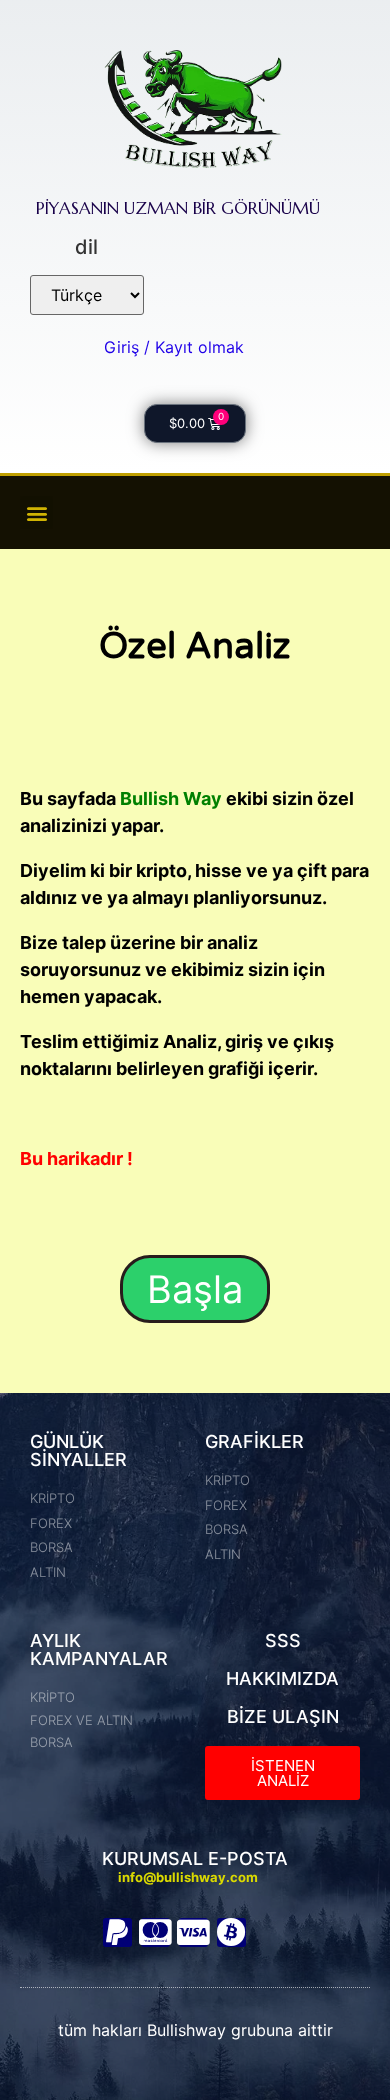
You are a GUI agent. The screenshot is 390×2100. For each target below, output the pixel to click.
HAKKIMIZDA (282, 1678)
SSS (283, 1640)
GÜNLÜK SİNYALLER (78, 1450)
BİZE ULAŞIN (283, 1716)
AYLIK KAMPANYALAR (99, 1649)
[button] (36, 512)
